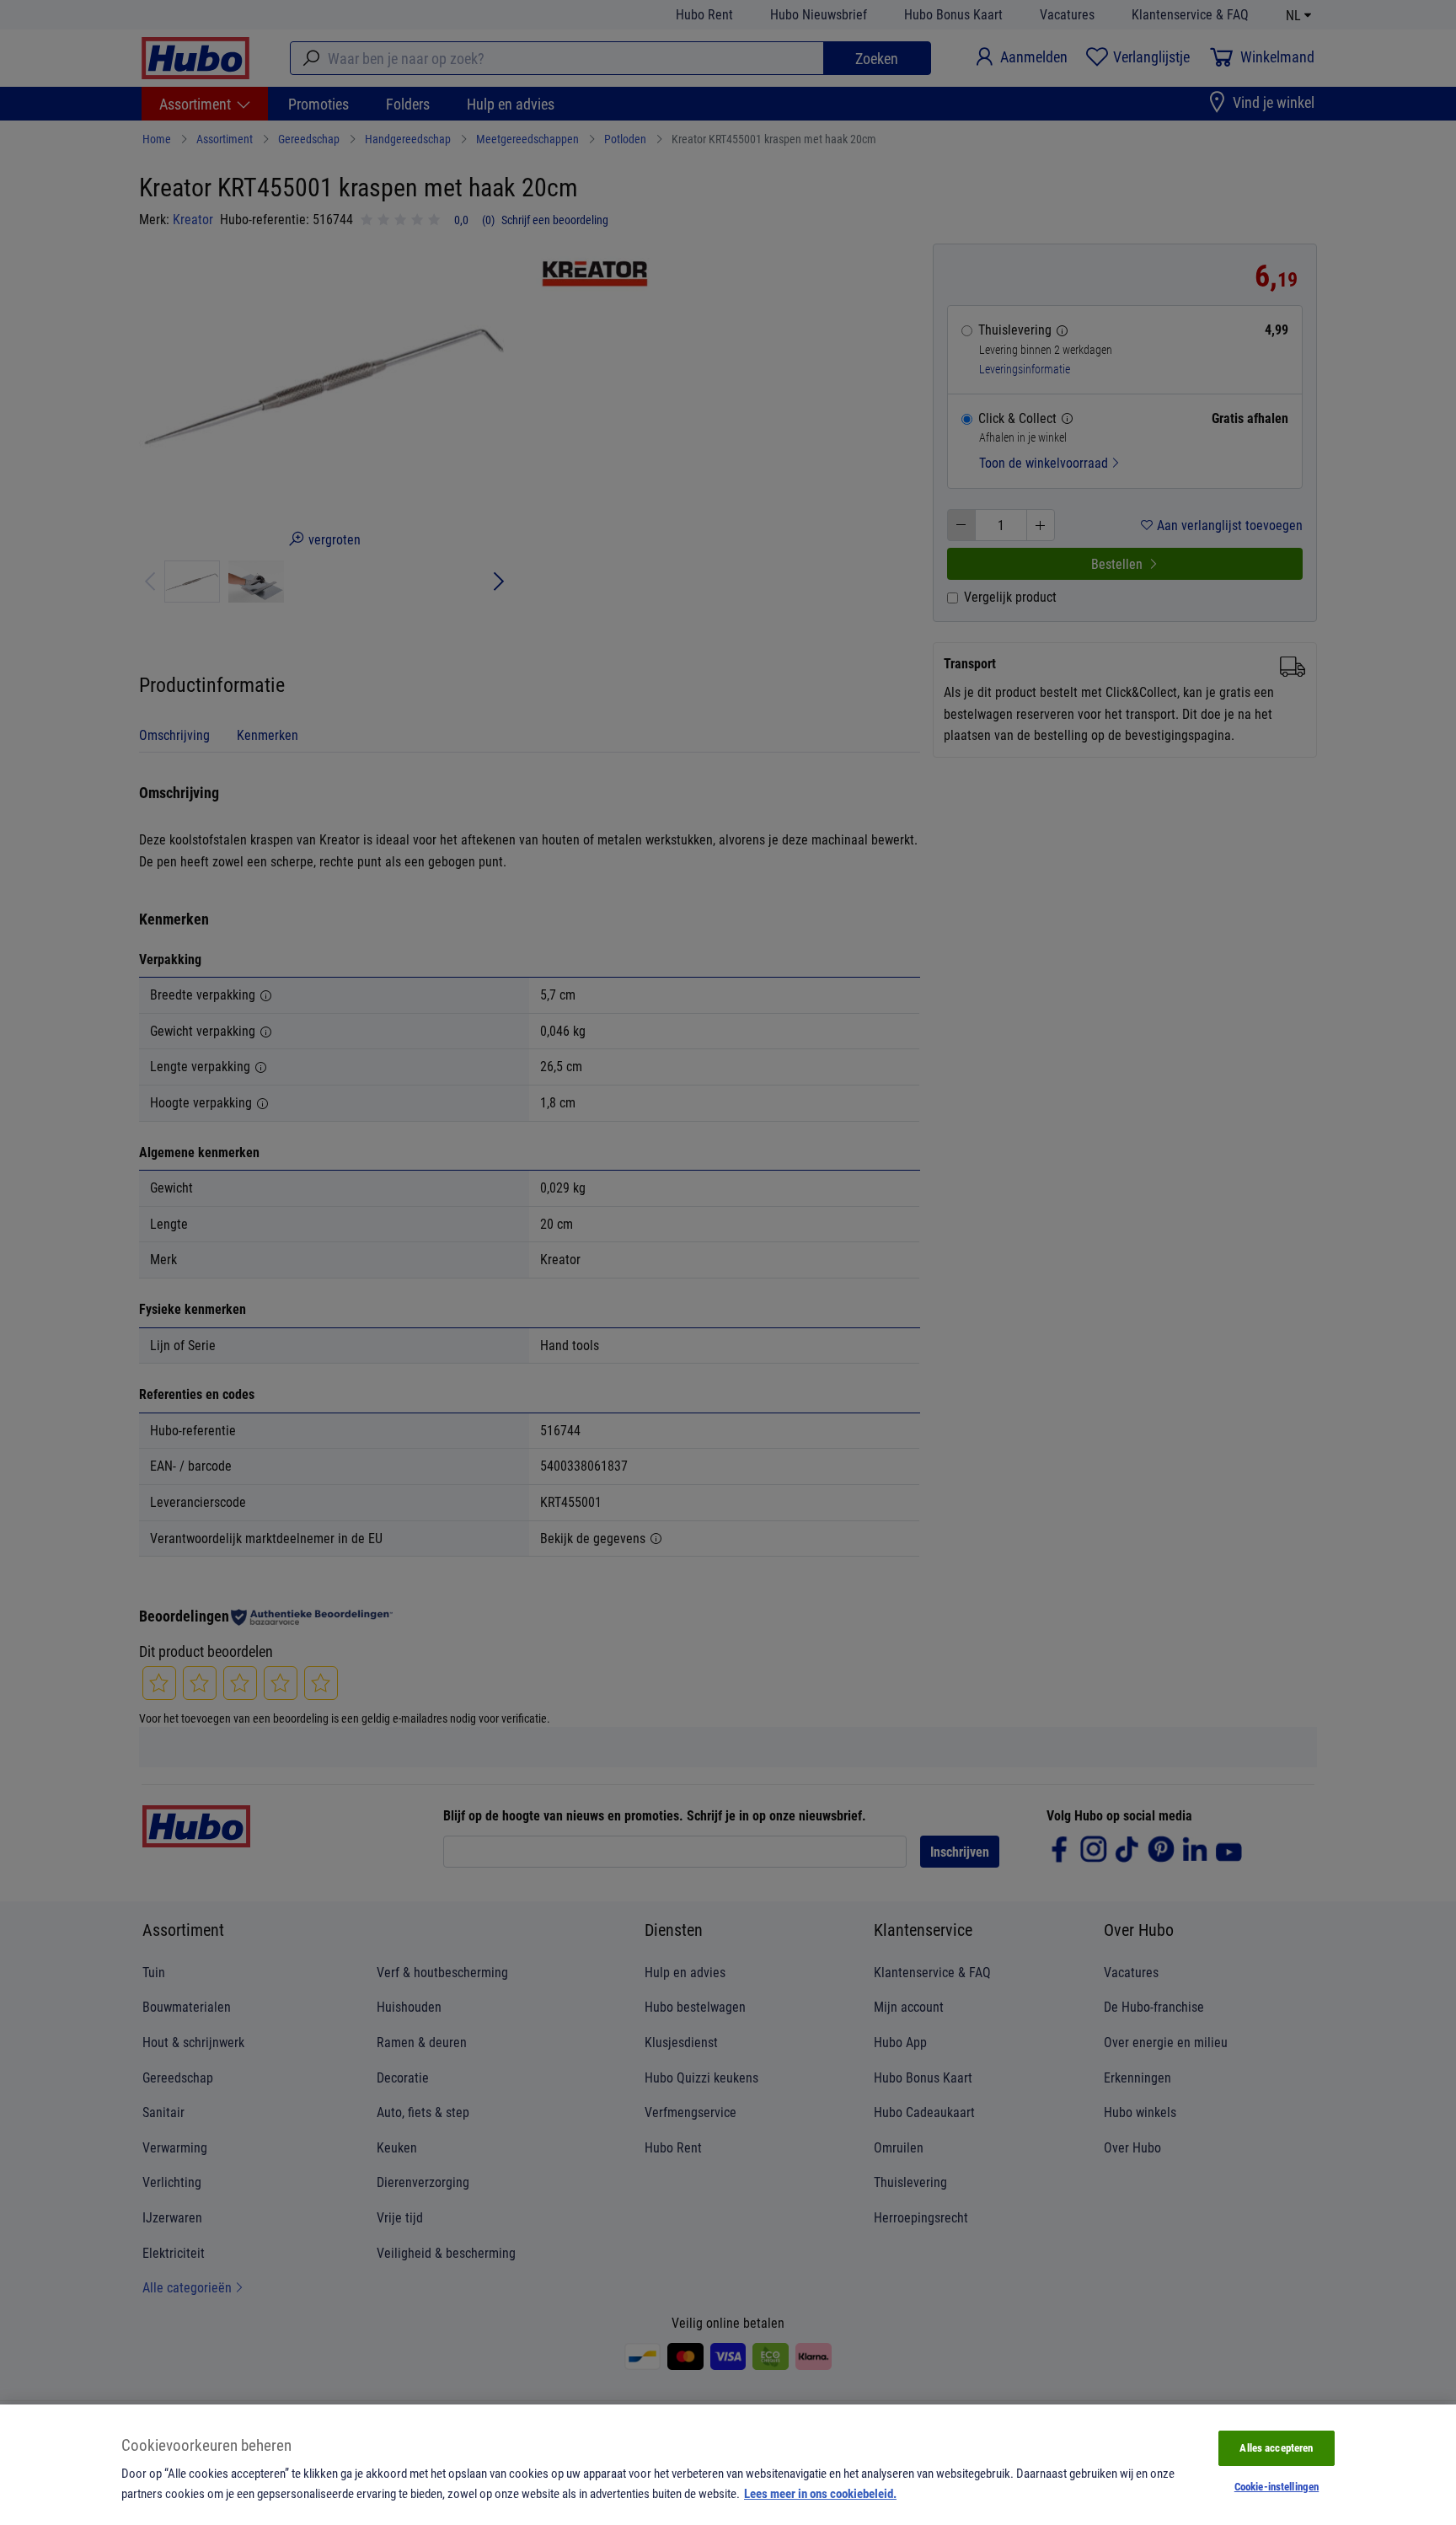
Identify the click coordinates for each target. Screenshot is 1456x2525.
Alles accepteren (1276, 2447)
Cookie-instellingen (1277, 2486)
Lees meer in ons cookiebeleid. (820, 2493)
